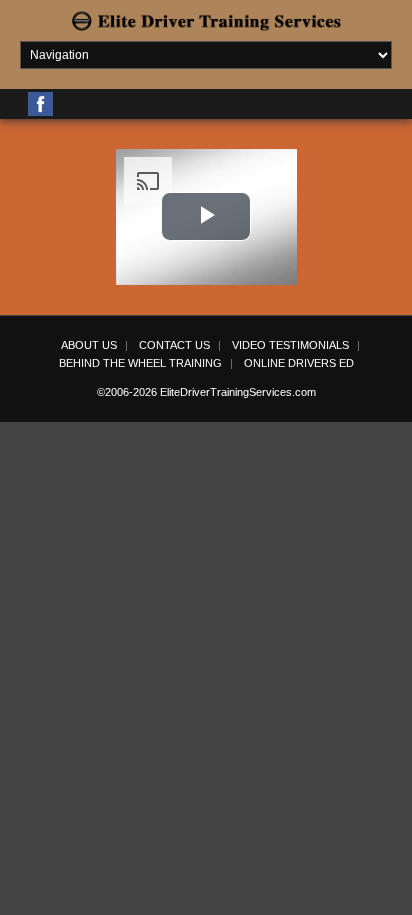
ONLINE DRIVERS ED (299, 363)
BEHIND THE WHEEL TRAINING (140, 363)
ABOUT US (89, 345)
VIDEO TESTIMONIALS (290, 345)
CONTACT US (174, 345)
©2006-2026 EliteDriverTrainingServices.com (206, 392)
